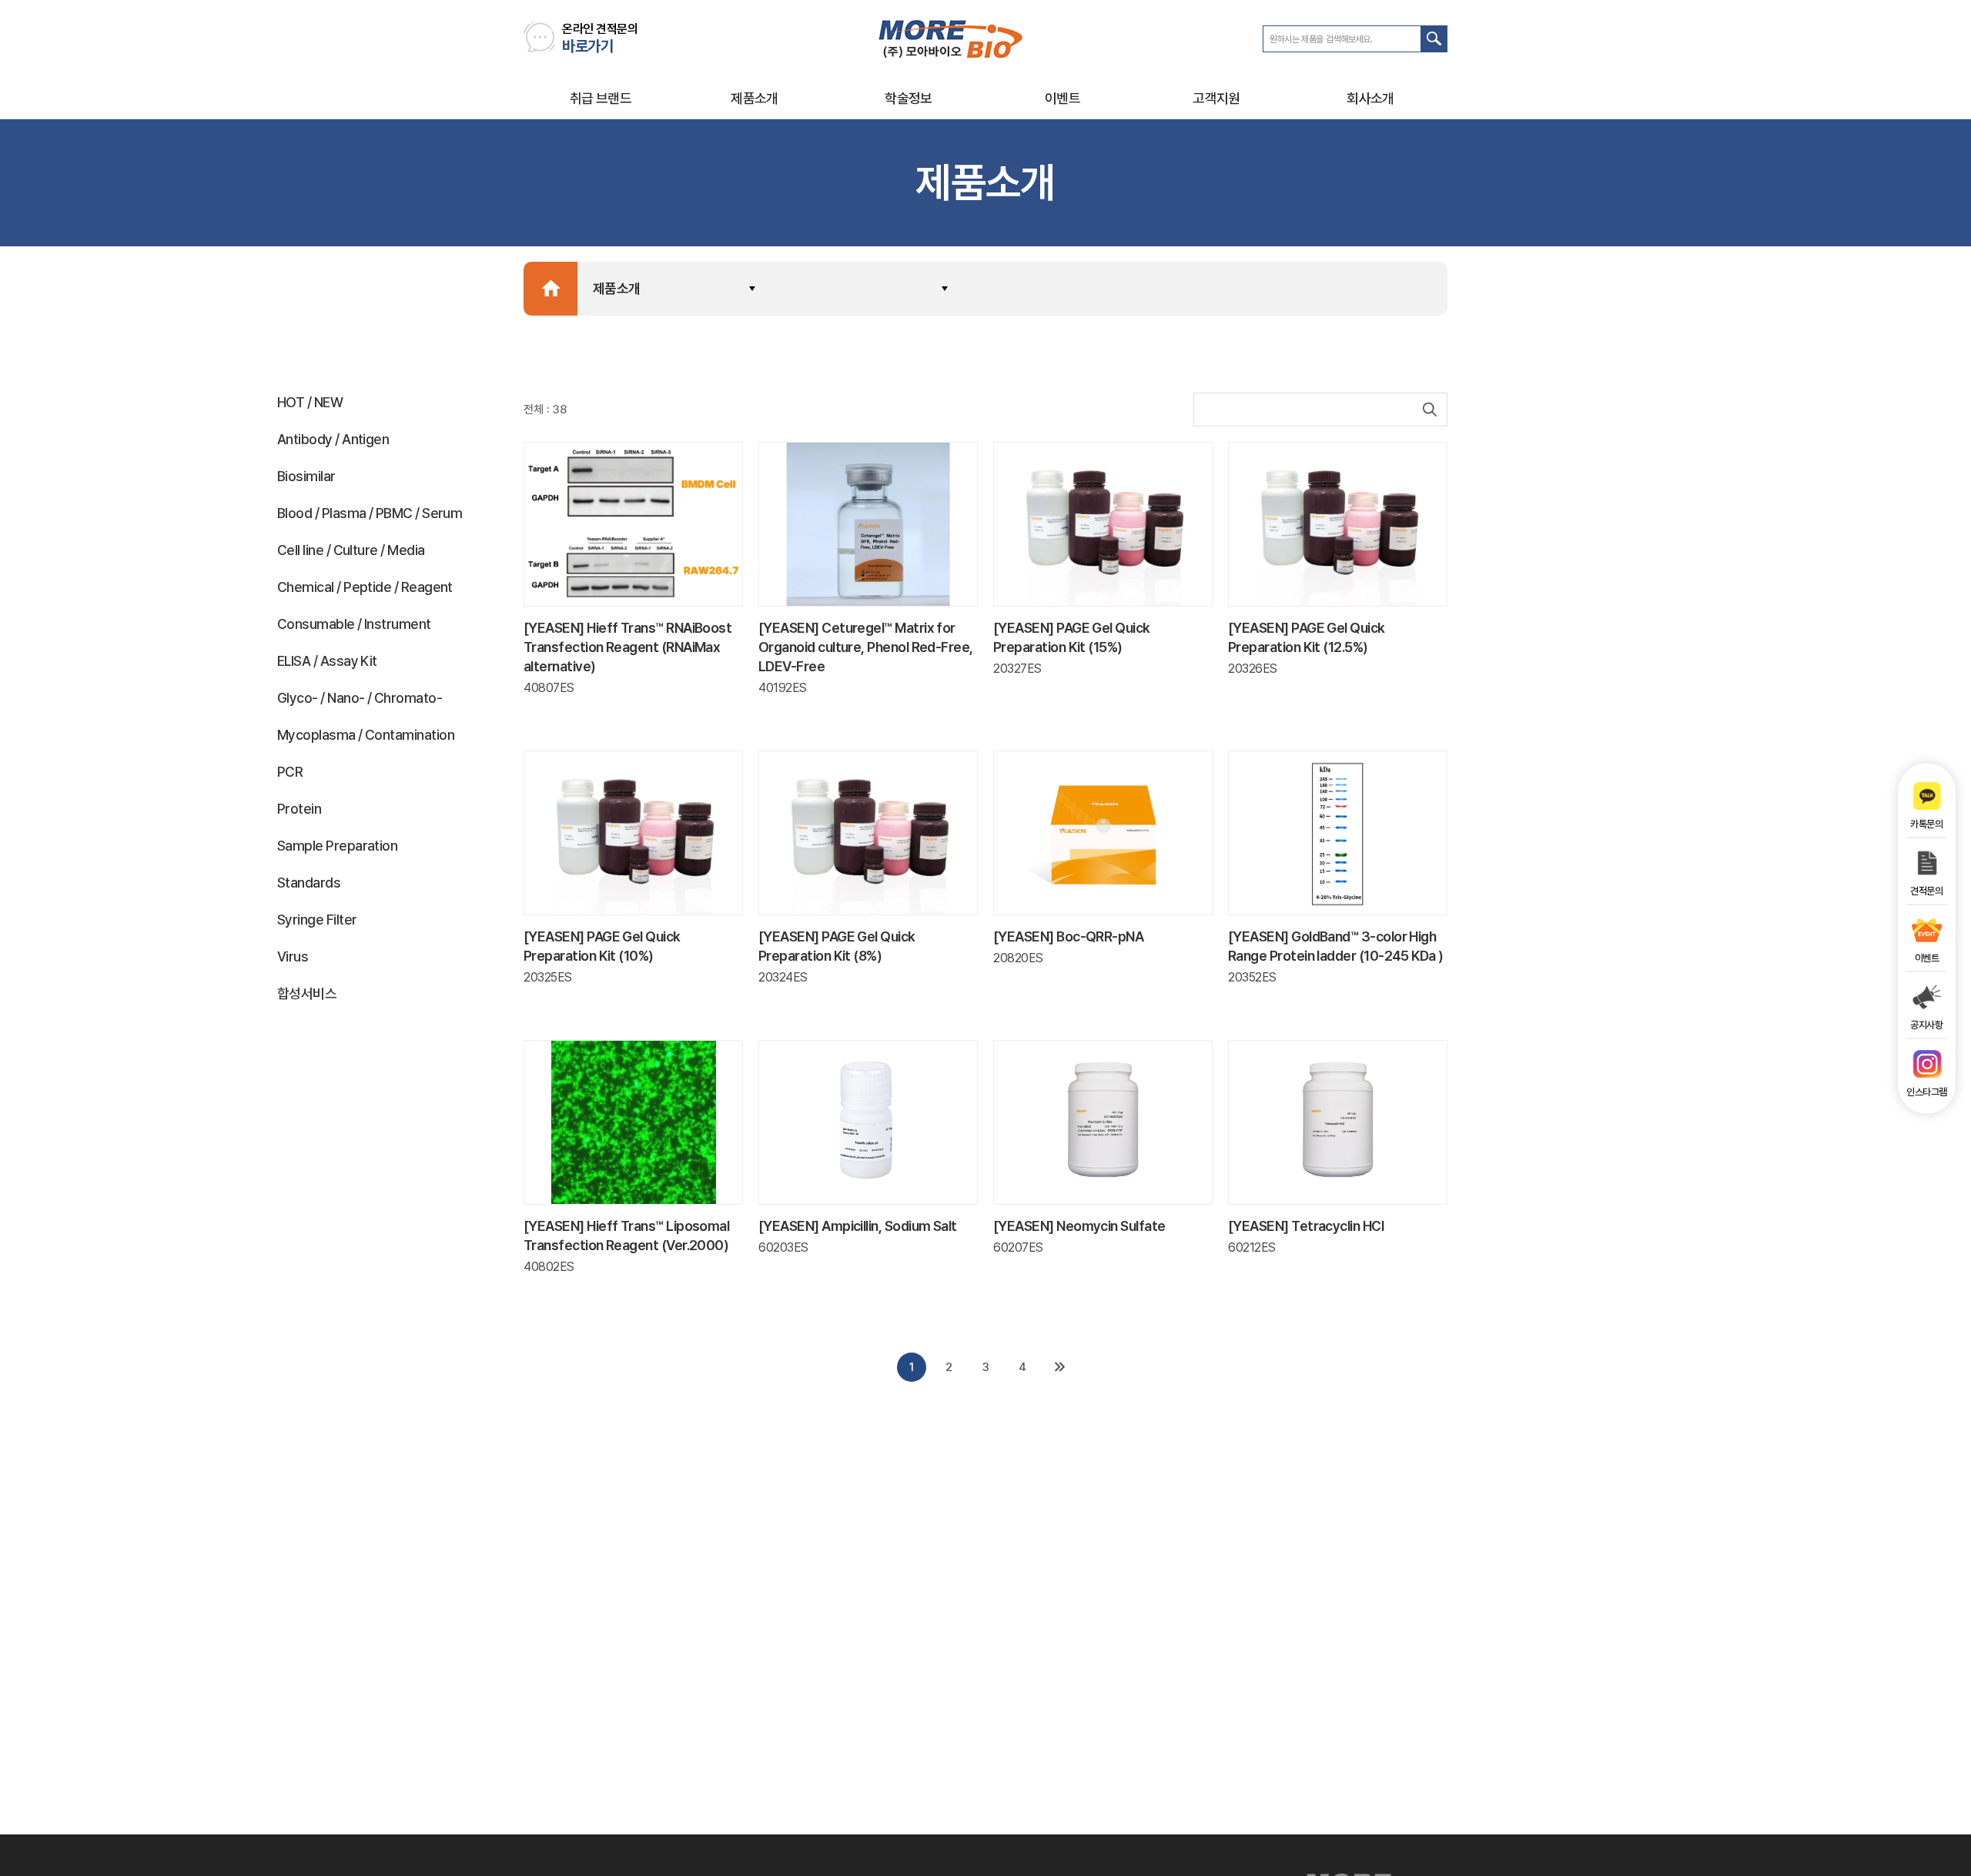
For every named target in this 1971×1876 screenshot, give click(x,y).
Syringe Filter (317, 920)
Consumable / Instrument (354, 624)
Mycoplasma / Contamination (366, 735)
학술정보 (909, 98)
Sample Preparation (337, 846)
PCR (290, 772)
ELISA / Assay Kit (327, 661)
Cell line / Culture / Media (351, 550)
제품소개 (755, 98)
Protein (299, 809)
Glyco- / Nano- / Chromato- (360, 698)
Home (550, 289)
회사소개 (1370, 98)
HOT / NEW (310, 402)
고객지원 (1216, 98)
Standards (309, 883)
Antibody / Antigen (333, 439)
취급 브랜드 (601, 98)
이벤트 (1062, 98)
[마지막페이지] (1059, 1367)
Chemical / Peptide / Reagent (365, 587)
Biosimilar (306, 476)
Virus (293, 956)
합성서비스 (307, 993)
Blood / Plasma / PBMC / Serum (370, 513)
